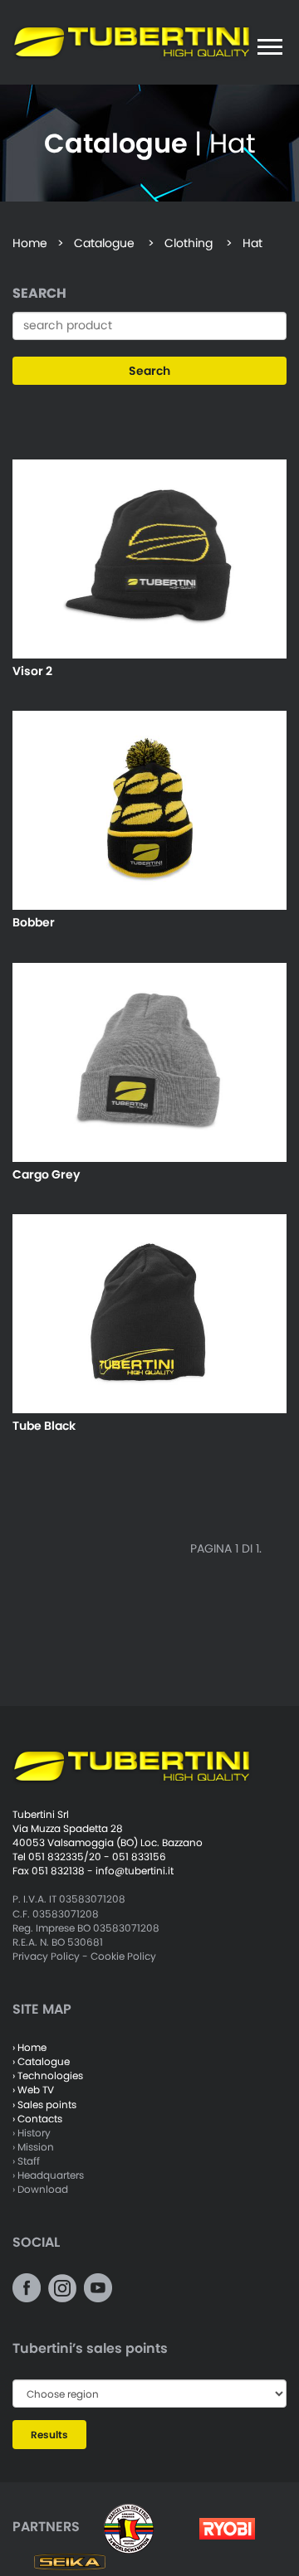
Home (30, 243)
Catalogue (104, 243)
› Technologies (48, 2075)
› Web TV (33, 2090)
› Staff (26, 2161)
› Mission (33, 2147)
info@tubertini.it (135, 1871)
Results (49, 2435)
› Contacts (37, 2119)
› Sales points (44, 2105)
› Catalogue (41, 2061)
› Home (29, 2047)
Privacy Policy (46, 1956)
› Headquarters (48, 2175)
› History (32, 2133)
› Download (40, 2189)
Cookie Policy (123, 1956)
